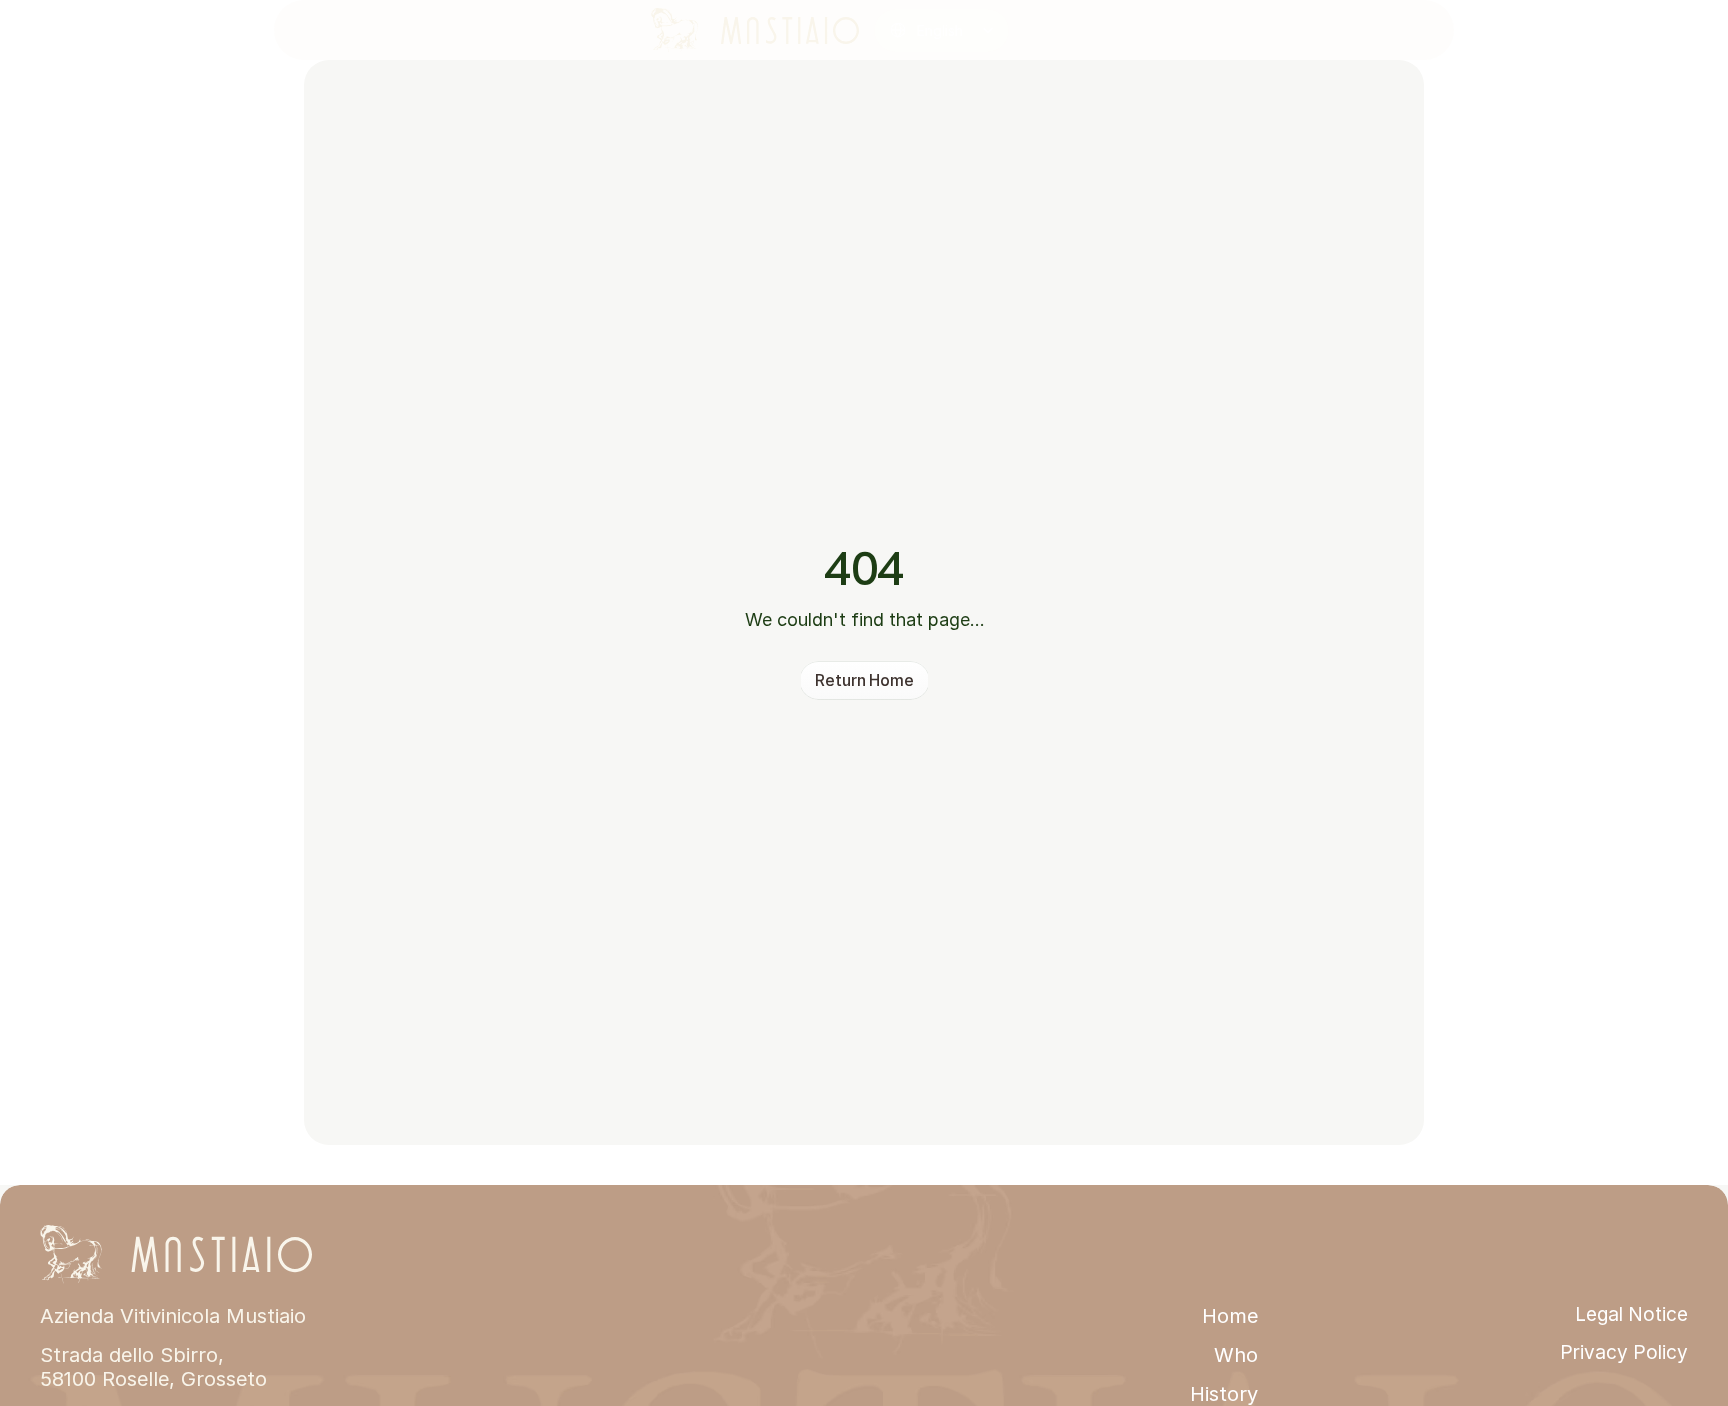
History (1224, 1394)
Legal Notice (1631, 1314)
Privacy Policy (1624, 1352)
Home (1230, 1316)
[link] (755, 30)
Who (1236, 1355)
